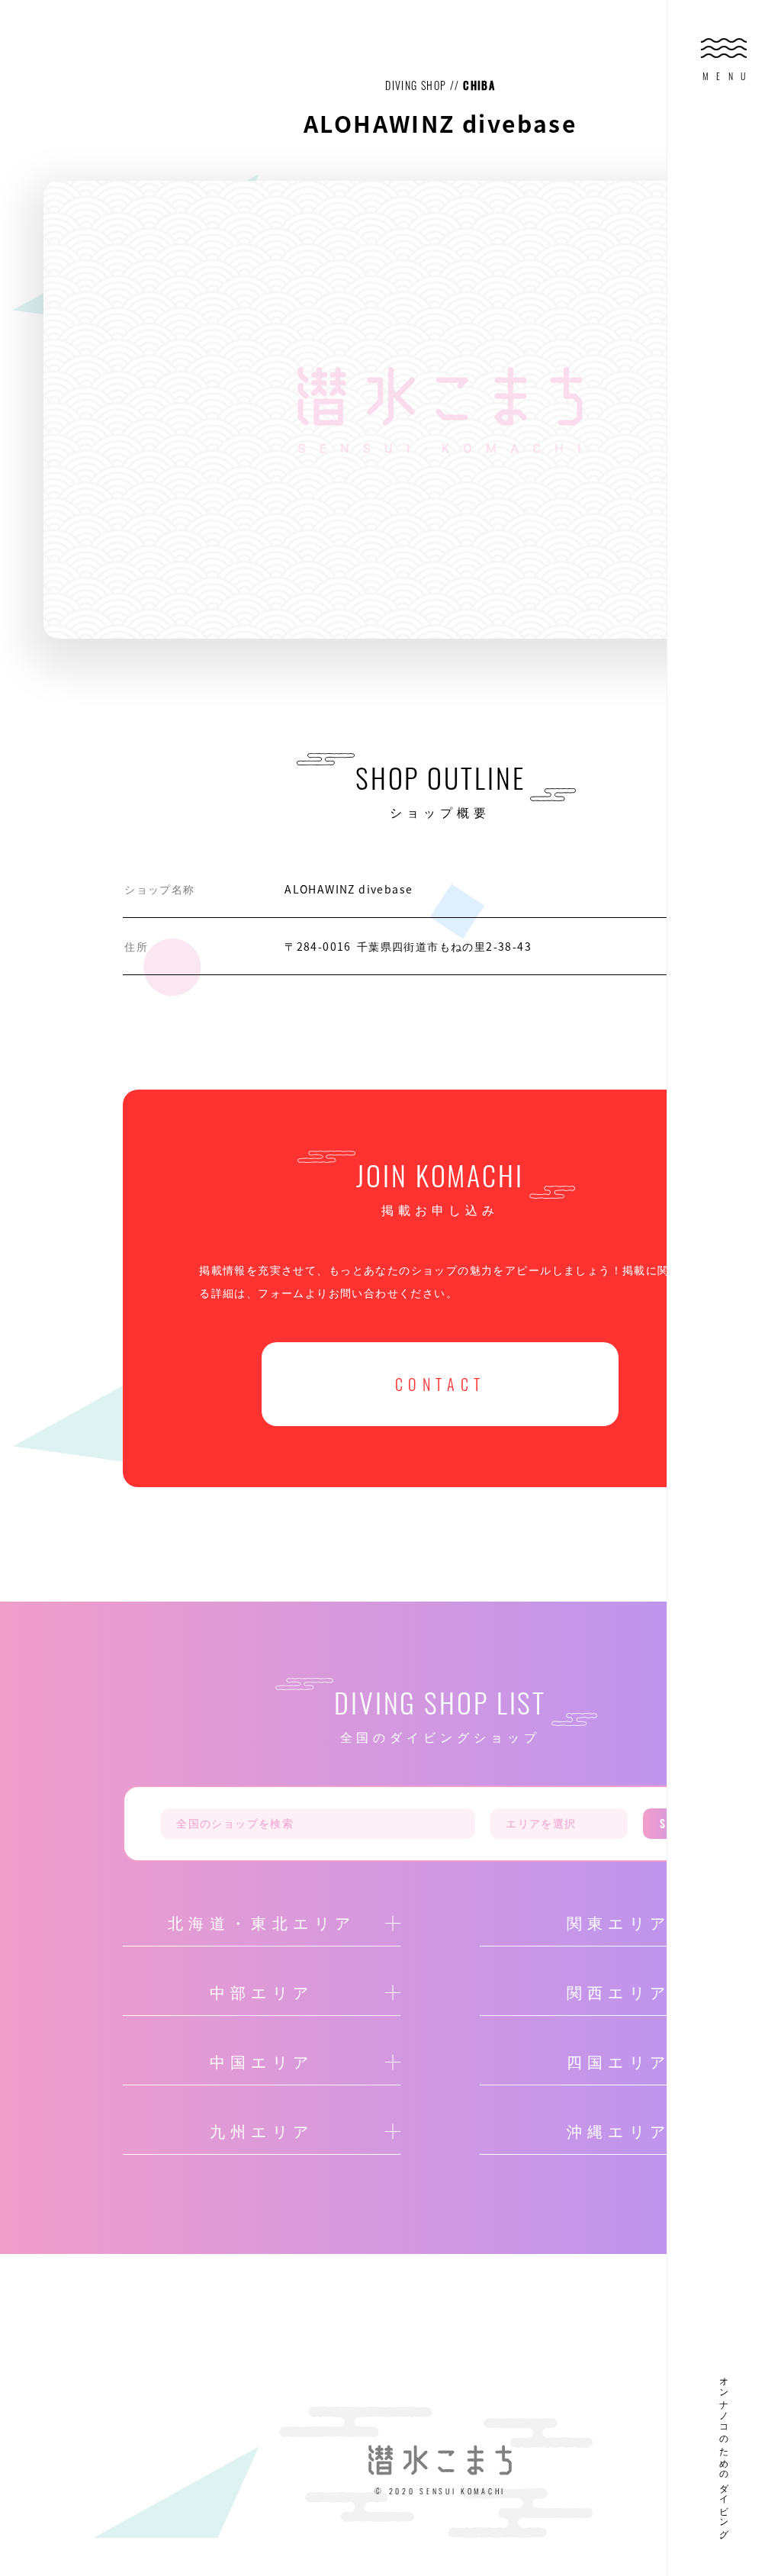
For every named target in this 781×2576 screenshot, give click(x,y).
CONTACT (440, 1384)
